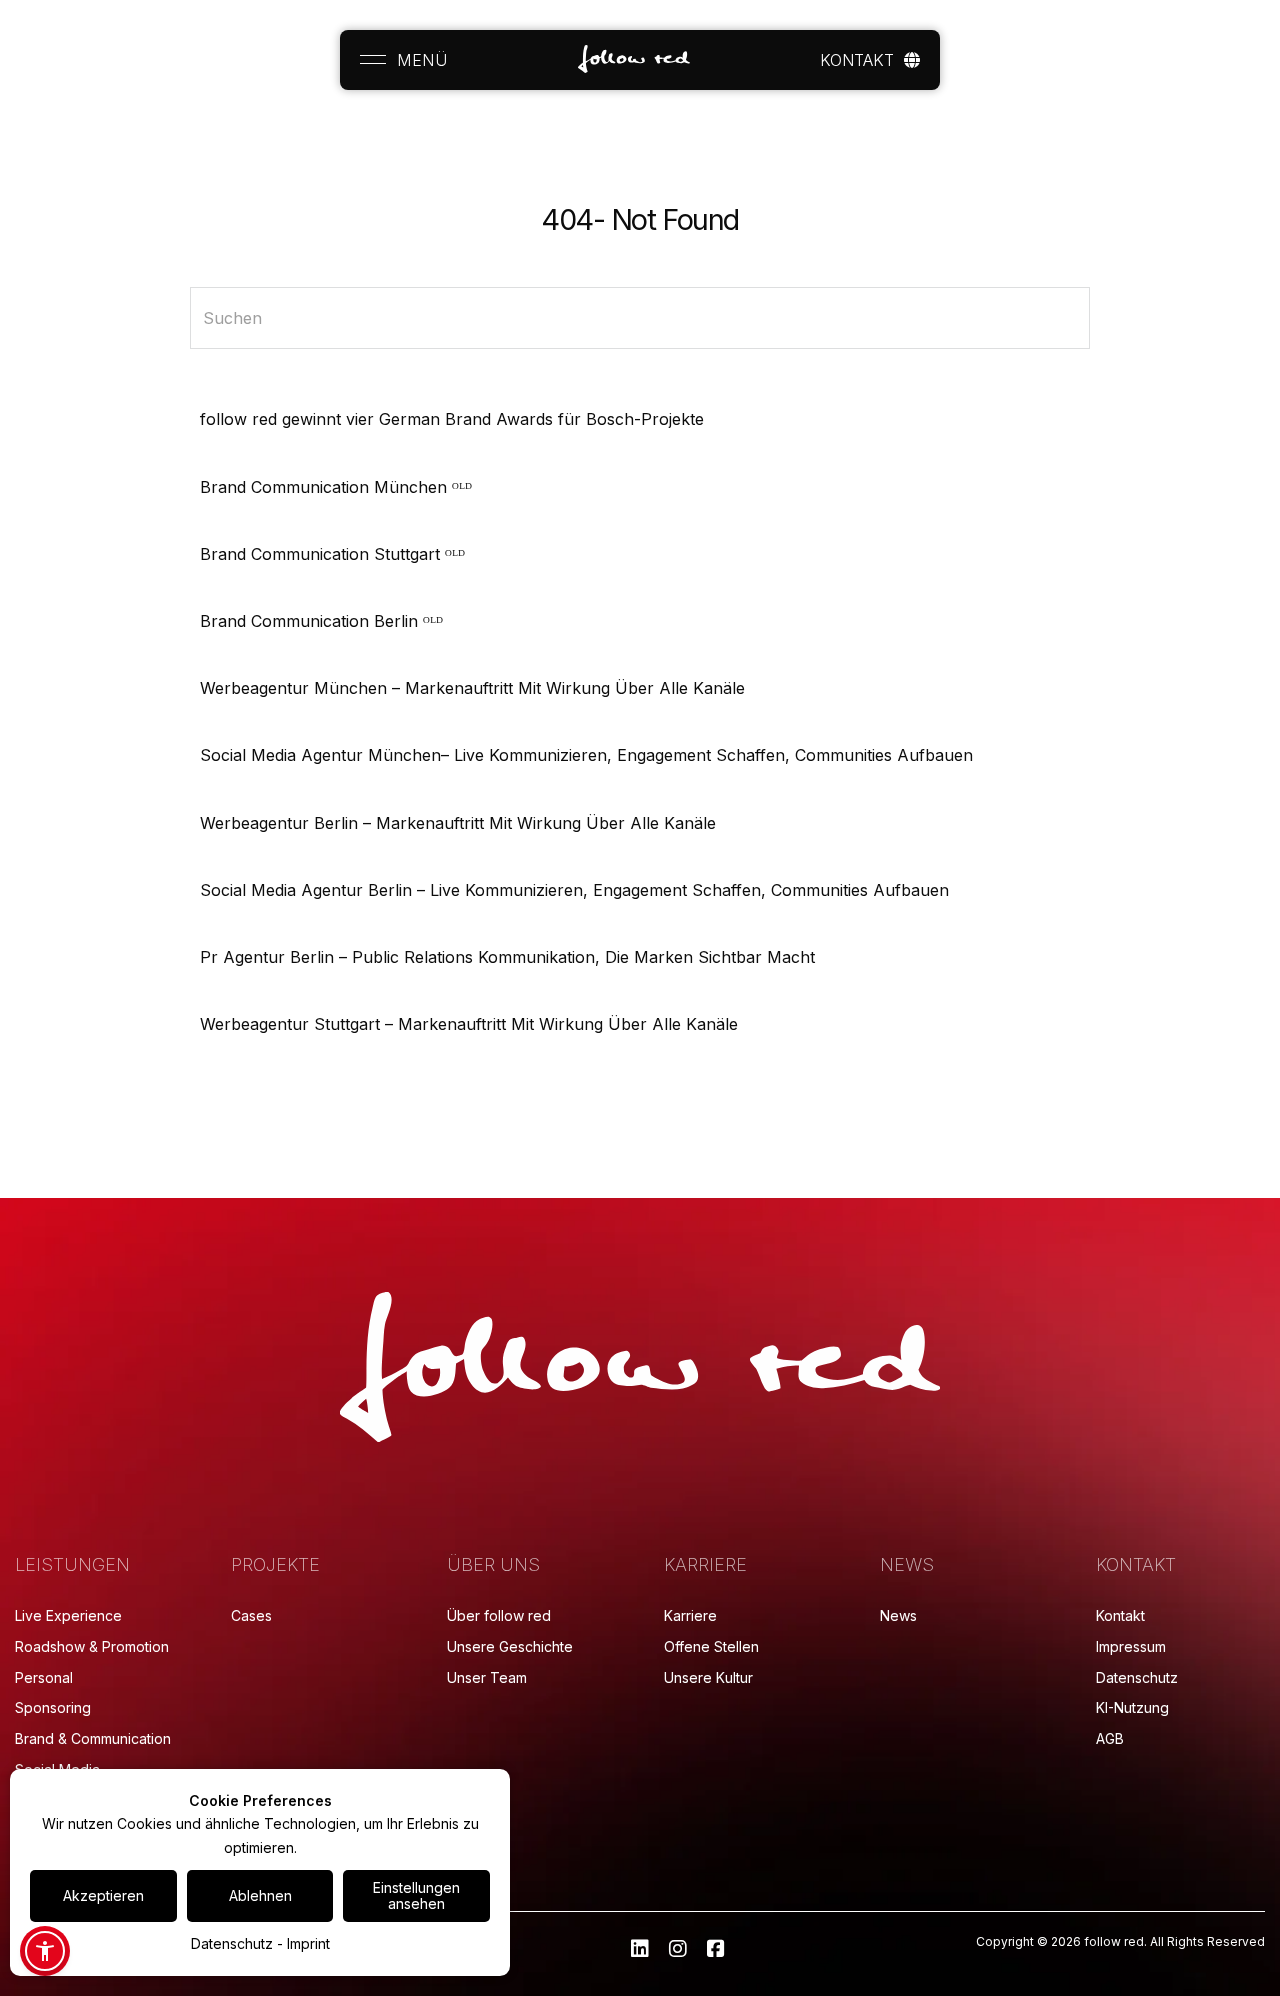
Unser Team (487, 1677)
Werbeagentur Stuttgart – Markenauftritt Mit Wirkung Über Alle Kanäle (469, 1024)
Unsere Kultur (708, 1677)
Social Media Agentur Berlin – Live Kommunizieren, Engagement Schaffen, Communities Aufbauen (574, 890)
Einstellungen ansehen (416, 1895)
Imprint (308, 1943)
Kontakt (1120, 1615)
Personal (44, 1677)
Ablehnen (260, 1895)
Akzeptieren (103, 1895)
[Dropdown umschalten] (912, 60)
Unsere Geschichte (510, 1646)
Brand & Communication (93, 1738)
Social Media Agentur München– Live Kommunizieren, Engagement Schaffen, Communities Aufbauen (586, 755)
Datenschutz (1137, 1677)
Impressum (1131, 1646)
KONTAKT (857, 60)
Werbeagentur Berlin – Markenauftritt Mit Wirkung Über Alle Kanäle (458, 823)
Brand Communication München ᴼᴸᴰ (336, 487)
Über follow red (499, 1615)
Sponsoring (53, 1707)
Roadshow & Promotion (92, 1646)
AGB (1110, 1738)
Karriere (690, 1615)
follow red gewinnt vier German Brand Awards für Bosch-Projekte (452, 419)
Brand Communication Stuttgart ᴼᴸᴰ (332, 554)
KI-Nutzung (1132, 1707)
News (898, 1615)
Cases (251, 1615)
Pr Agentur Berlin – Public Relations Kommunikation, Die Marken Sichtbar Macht (507, 957)
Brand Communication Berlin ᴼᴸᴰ (321, 621)
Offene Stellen (711, 1646)
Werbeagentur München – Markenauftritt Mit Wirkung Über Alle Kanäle (472, 688)
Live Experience (68, 1615)
